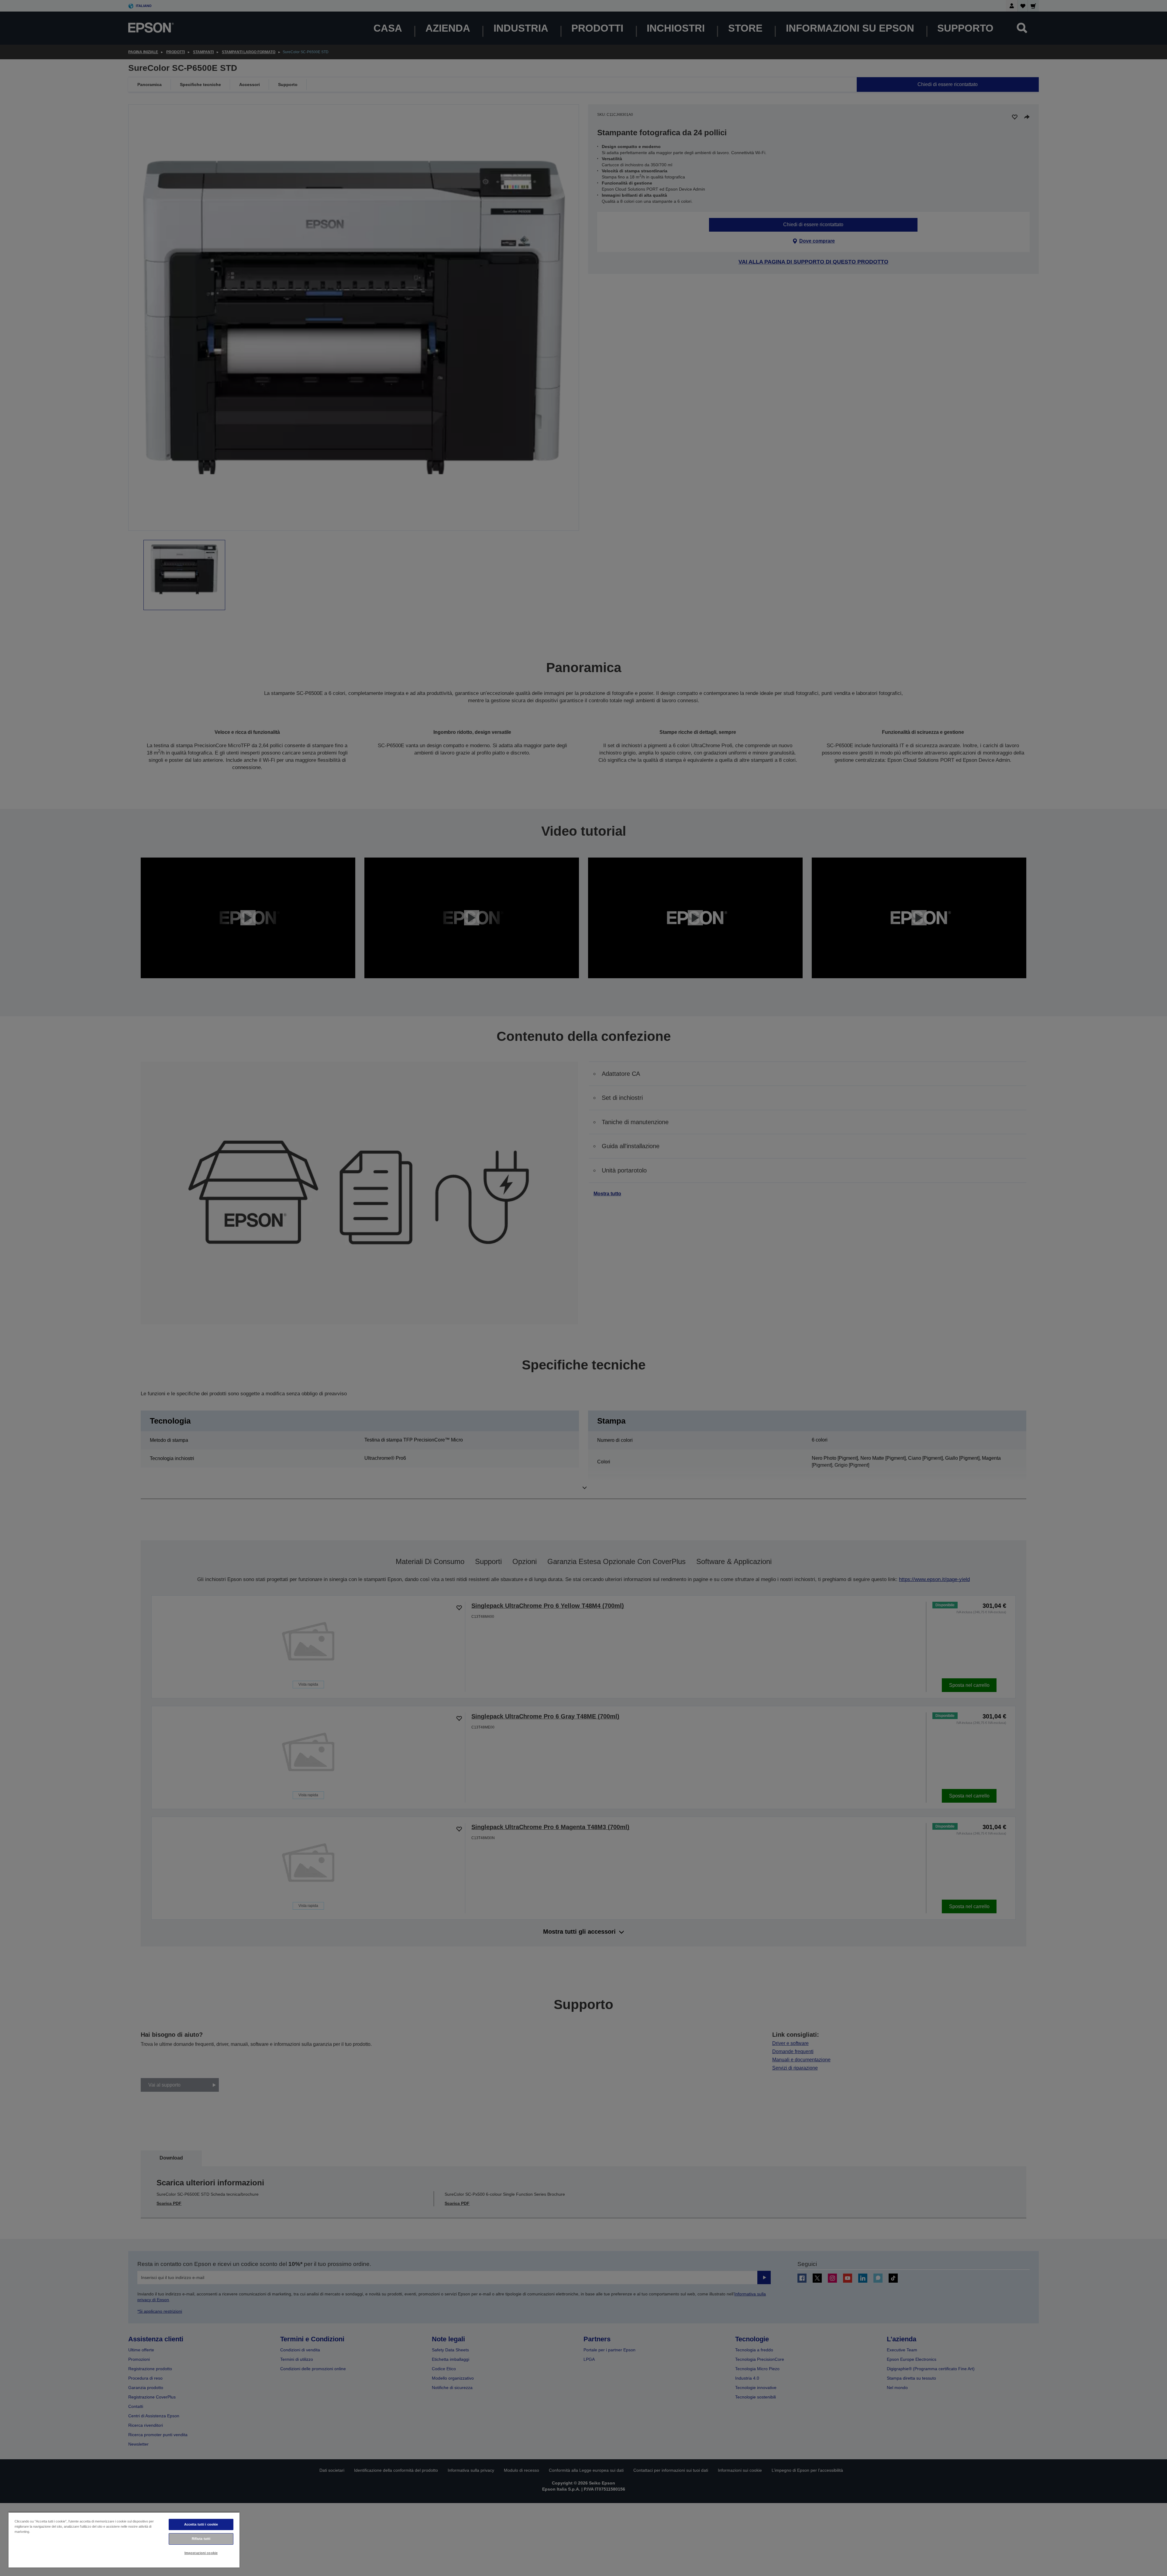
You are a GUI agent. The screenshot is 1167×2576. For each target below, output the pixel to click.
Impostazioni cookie (201, 2553)
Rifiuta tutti (201, 2539)
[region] (124, 2540)
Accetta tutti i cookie (201, 2524)
